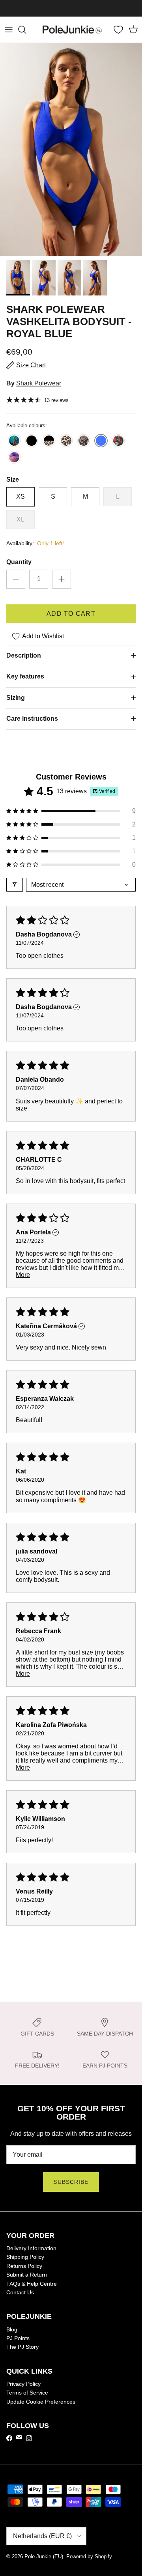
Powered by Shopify (89, 2556)
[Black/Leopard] (49, 441)
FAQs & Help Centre (32, 2284)
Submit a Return (27, 2275)
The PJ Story (22, 2347)
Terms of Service (27, 2393)
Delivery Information (31, 2248)
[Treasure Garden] (14, 441)
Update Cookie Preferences (41, 2402)
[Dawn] (14, 458)
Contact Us (20, 2292)
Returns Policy (24, 2266)
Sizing (16, 698)
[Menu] (9, 30)
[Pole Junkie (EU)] (72, 30)
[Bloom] (118, 441)
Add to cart (71, 614)
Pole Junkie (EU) (44, 2556)
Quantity (19, 562)
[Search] (26, 30)
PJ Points (18, 2338)
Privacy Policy (23, 2384)
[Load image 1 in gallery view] (71, 150)
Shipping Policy (25, 2257)
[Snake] (84, 441)
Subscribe (71, 2182)
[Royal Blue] (101, 441)
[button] (71, 811)
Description (24, 655)
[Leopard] (66, 441)
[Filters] (15, 885)
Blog (12, 2329)
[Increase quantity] (62, 579)
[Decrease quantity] (16, 579)
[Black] (32, 441)
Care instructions (32, 719)
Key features (25, 676)
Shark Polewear (39, 383)
